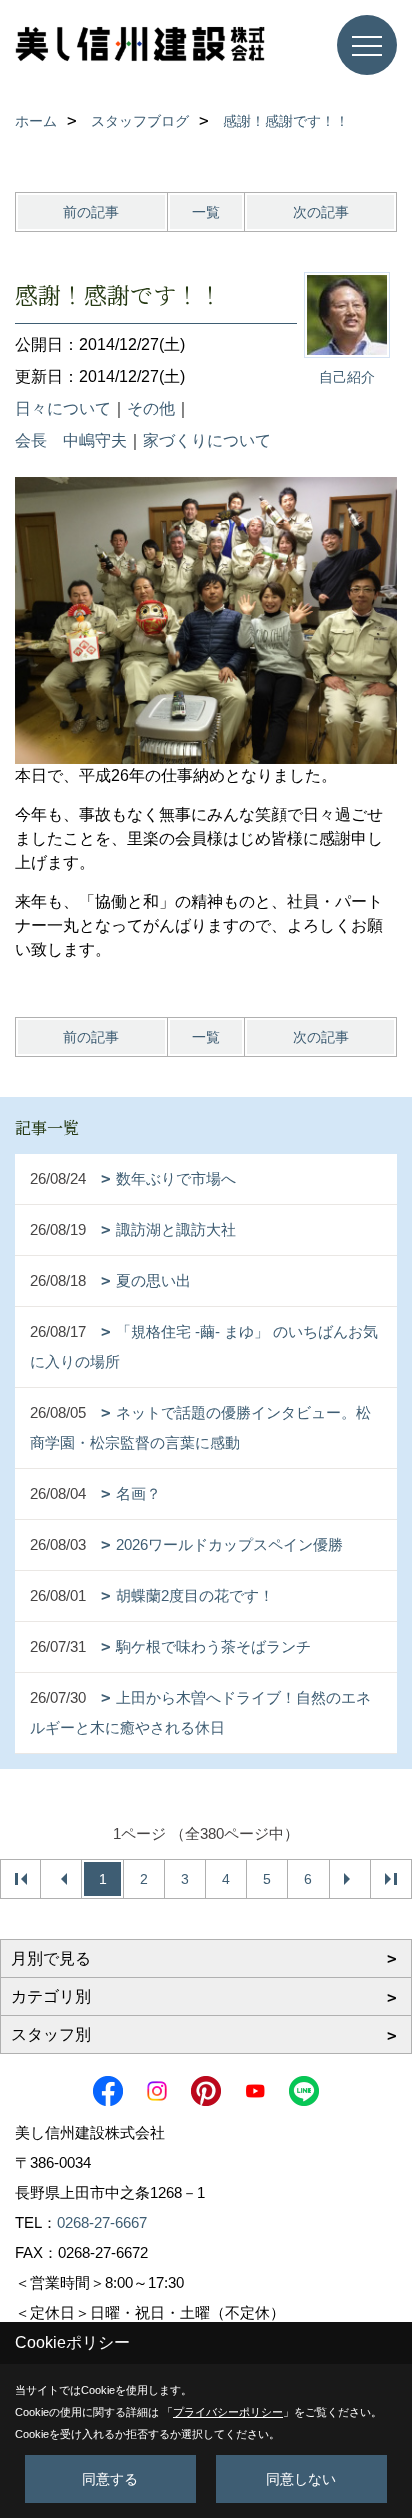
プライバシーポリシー (228, 2412)
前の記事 (91, 212)
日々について (63, 408)
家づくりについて (207, 440)
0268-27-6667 (102, 2222)
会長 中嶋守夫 (71, 440)
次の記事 (321, 212)
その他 (151, 408)
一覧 (206, 212)
